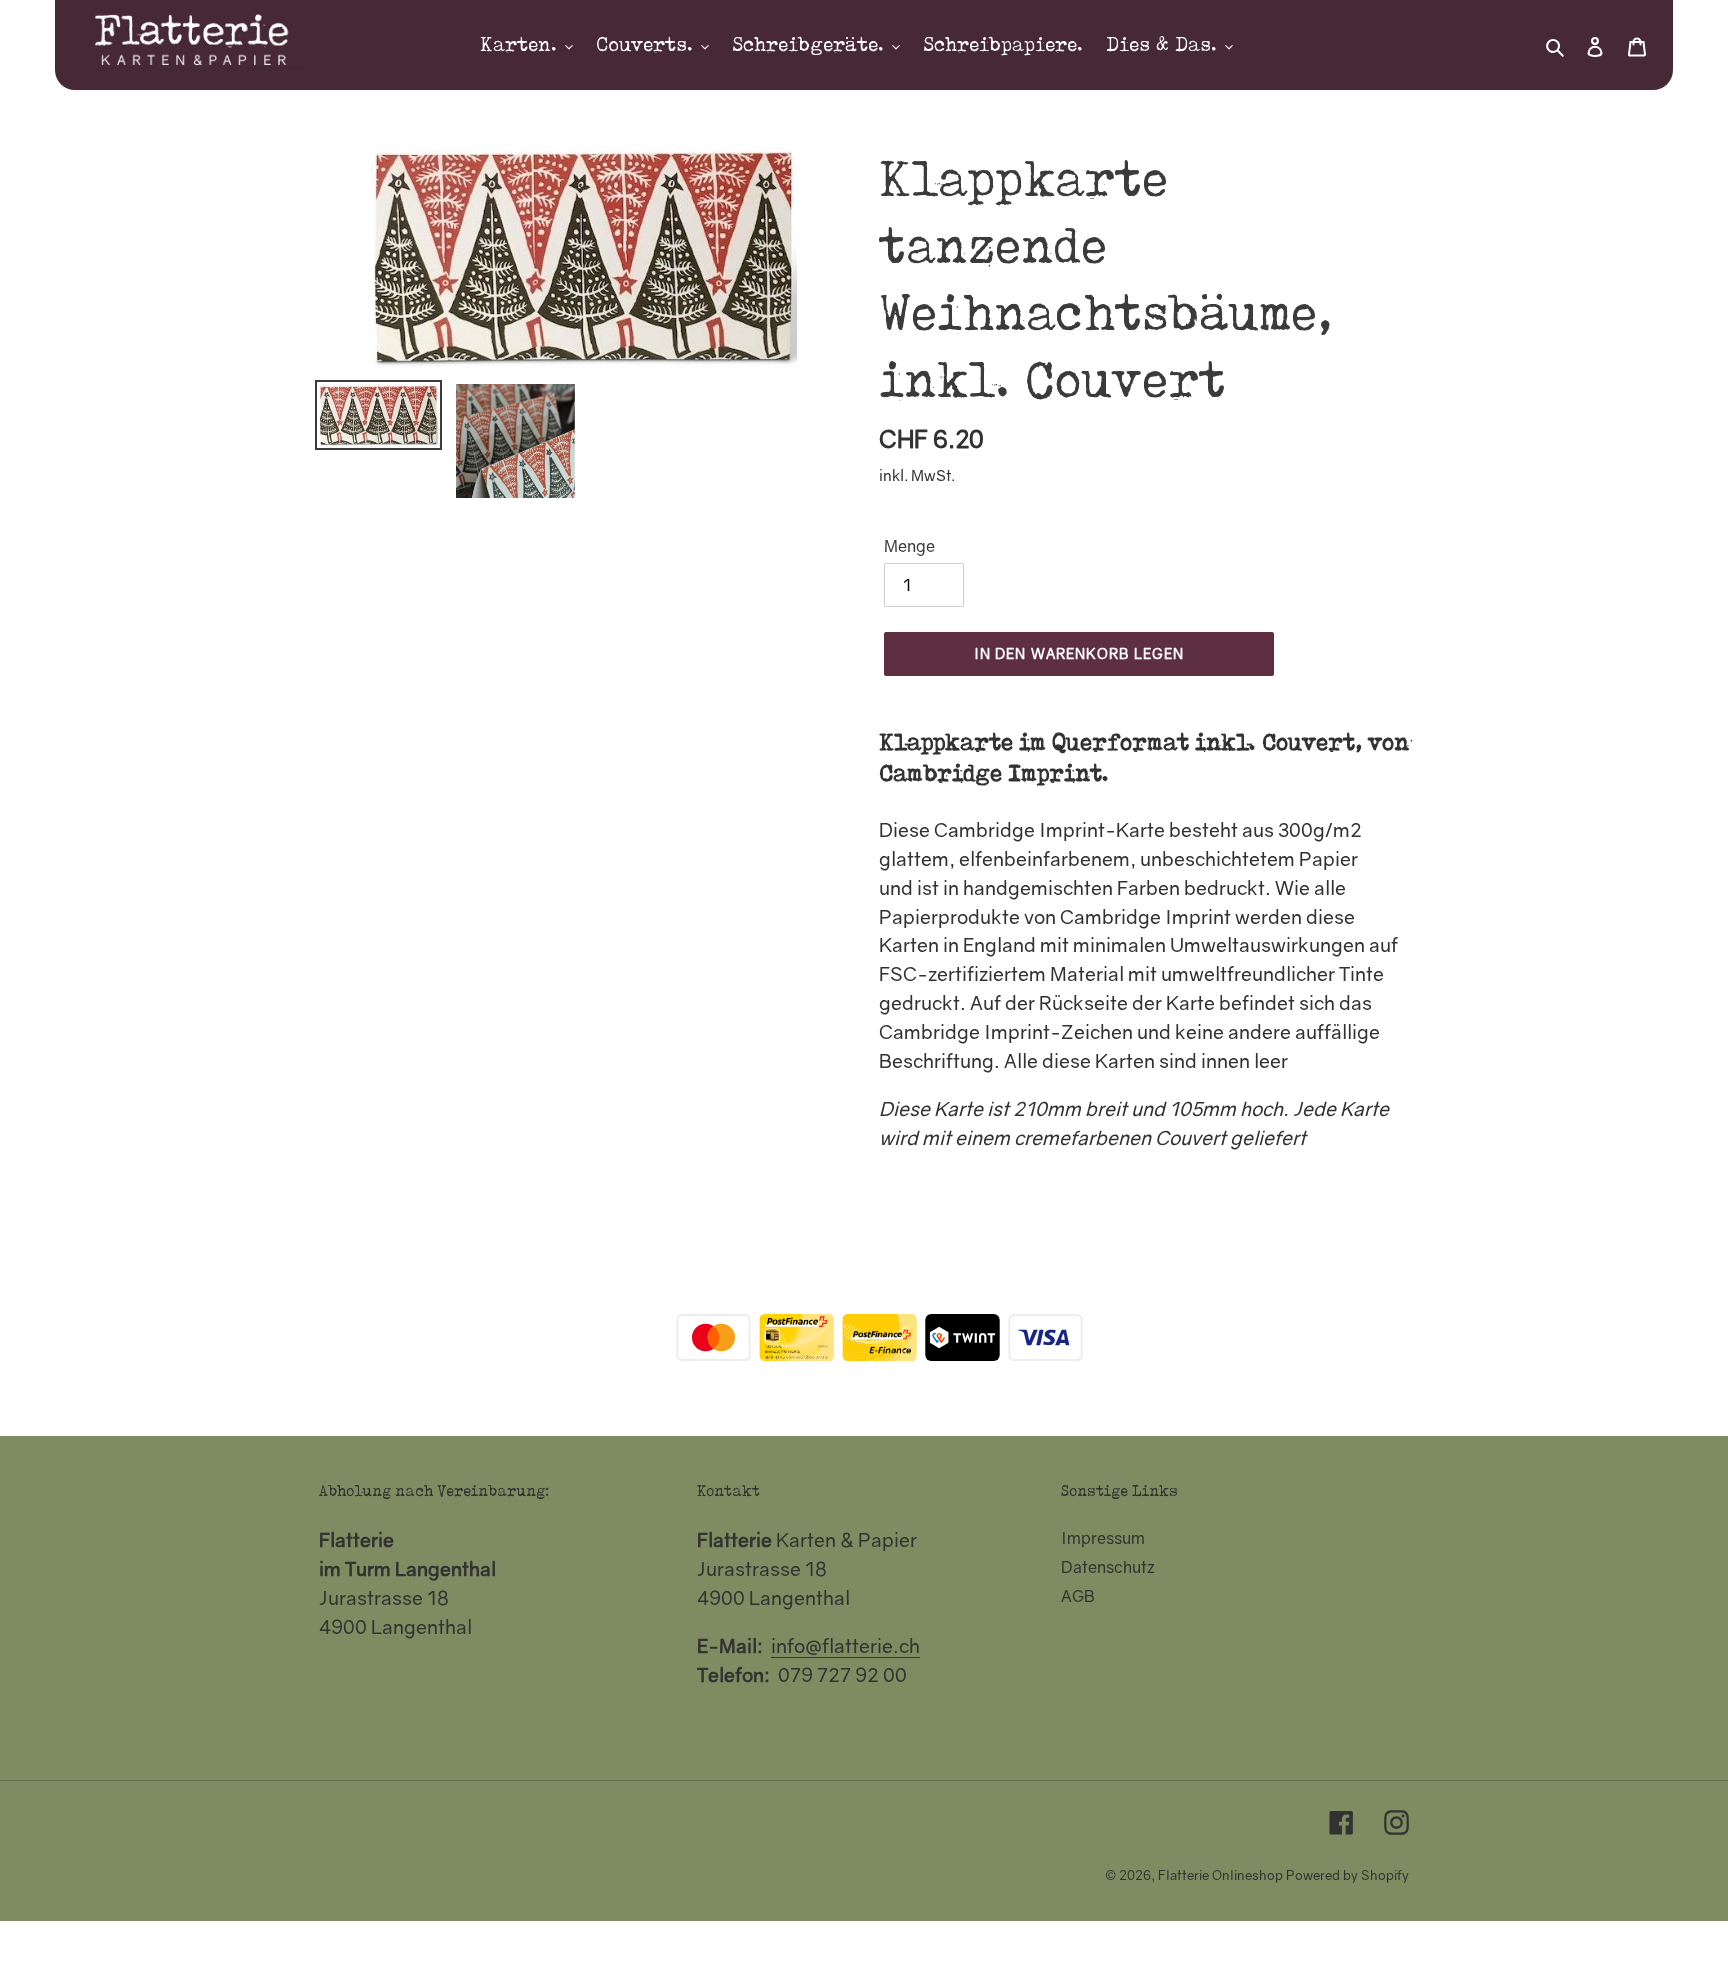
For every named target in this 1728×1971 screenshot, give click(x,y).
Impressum (1103, 1538)
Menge (909, 546)
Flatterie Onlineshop (1220, 1875)
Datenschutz (1108, 1567)
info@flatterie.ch (845, 1645)
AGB (1078, 1596)
